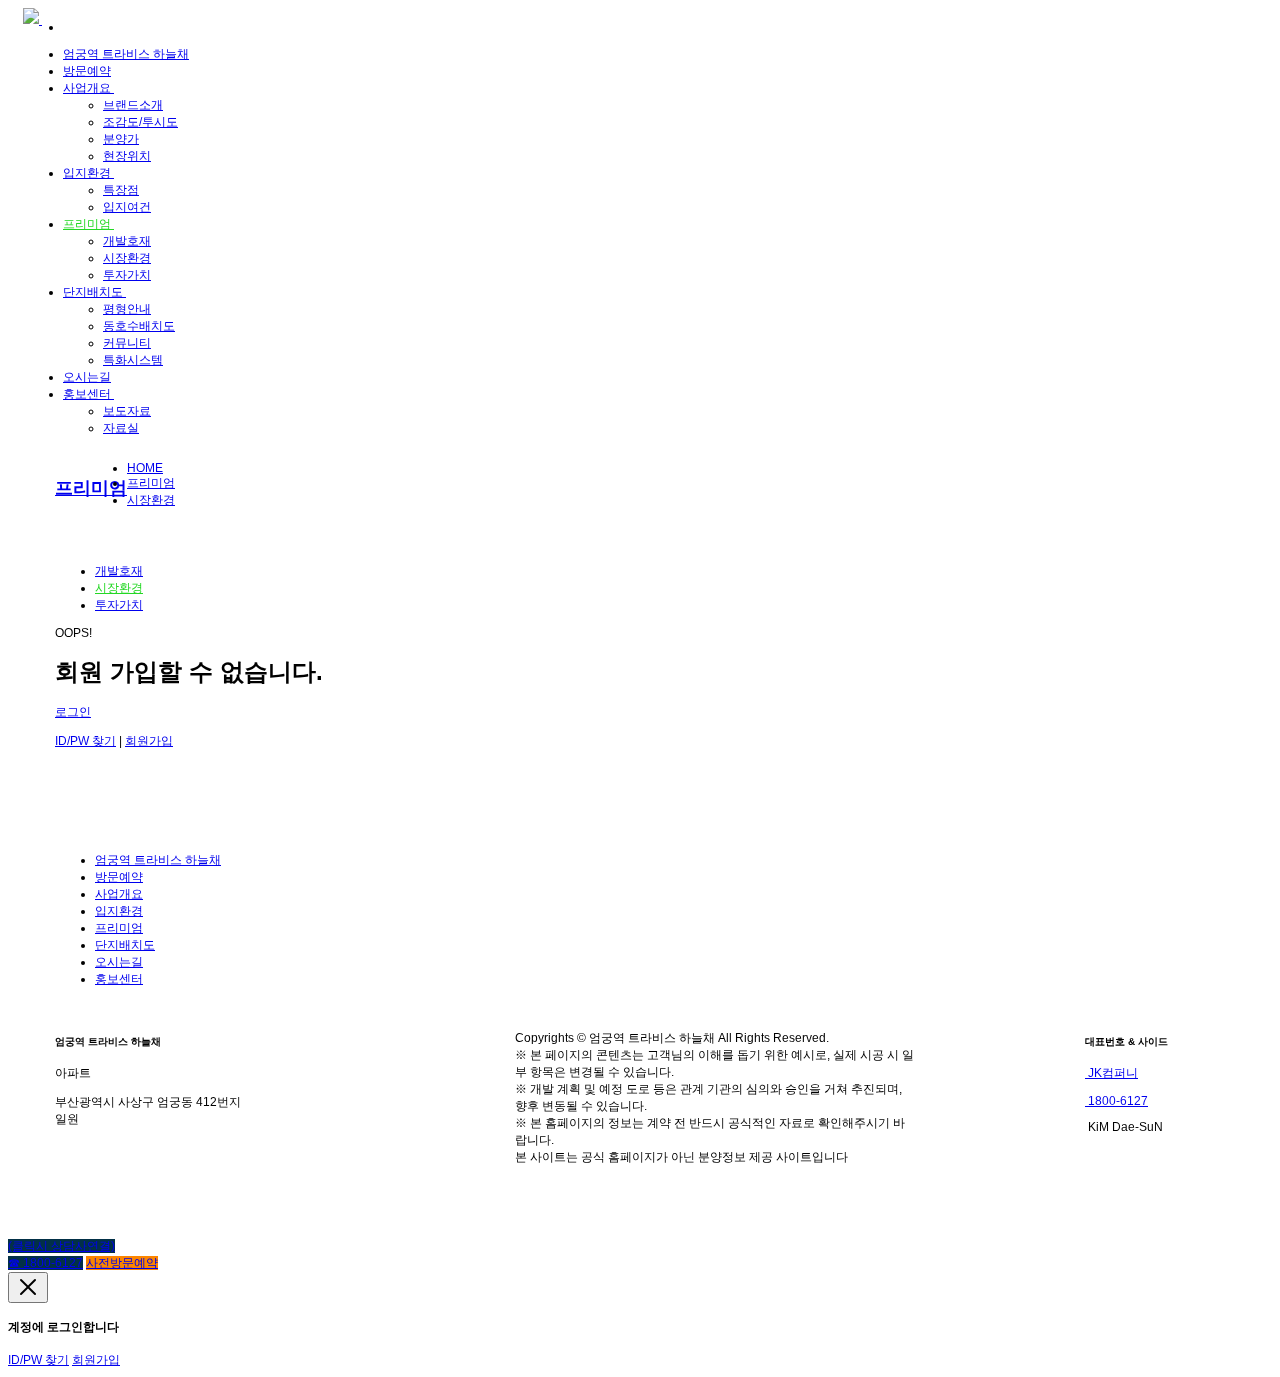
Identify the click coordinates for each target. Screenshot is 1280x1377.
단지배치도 (94, 292)
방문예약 (87, 71)
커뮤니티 (127, 343)
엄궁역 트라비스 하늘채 (126, 54)
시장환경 (127, 258)
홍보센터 (88, 394)
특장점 (121, 190)
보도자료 (127, 411)
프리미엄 (88, 224)
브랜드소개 (133, 105)
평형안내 (127, 309)
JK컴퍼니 (1111, 1073)
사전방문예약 (122, 1263)
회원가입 (149, 741)
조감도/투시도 (140, 122)
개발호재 (127, 241)
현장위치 (127, 156)
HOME (145, 468)
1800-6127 (1116, 1101)
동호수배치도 (139, 326)
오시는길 (87, 377)
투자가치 (127, 275)
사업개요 (88, 88)
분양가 (121, 139)
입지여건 (127, 207)
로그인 (73, 712)
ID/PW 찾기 (85, 741)
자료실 (121, 428)
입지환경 (88, 173)
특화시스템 (133, 360)
